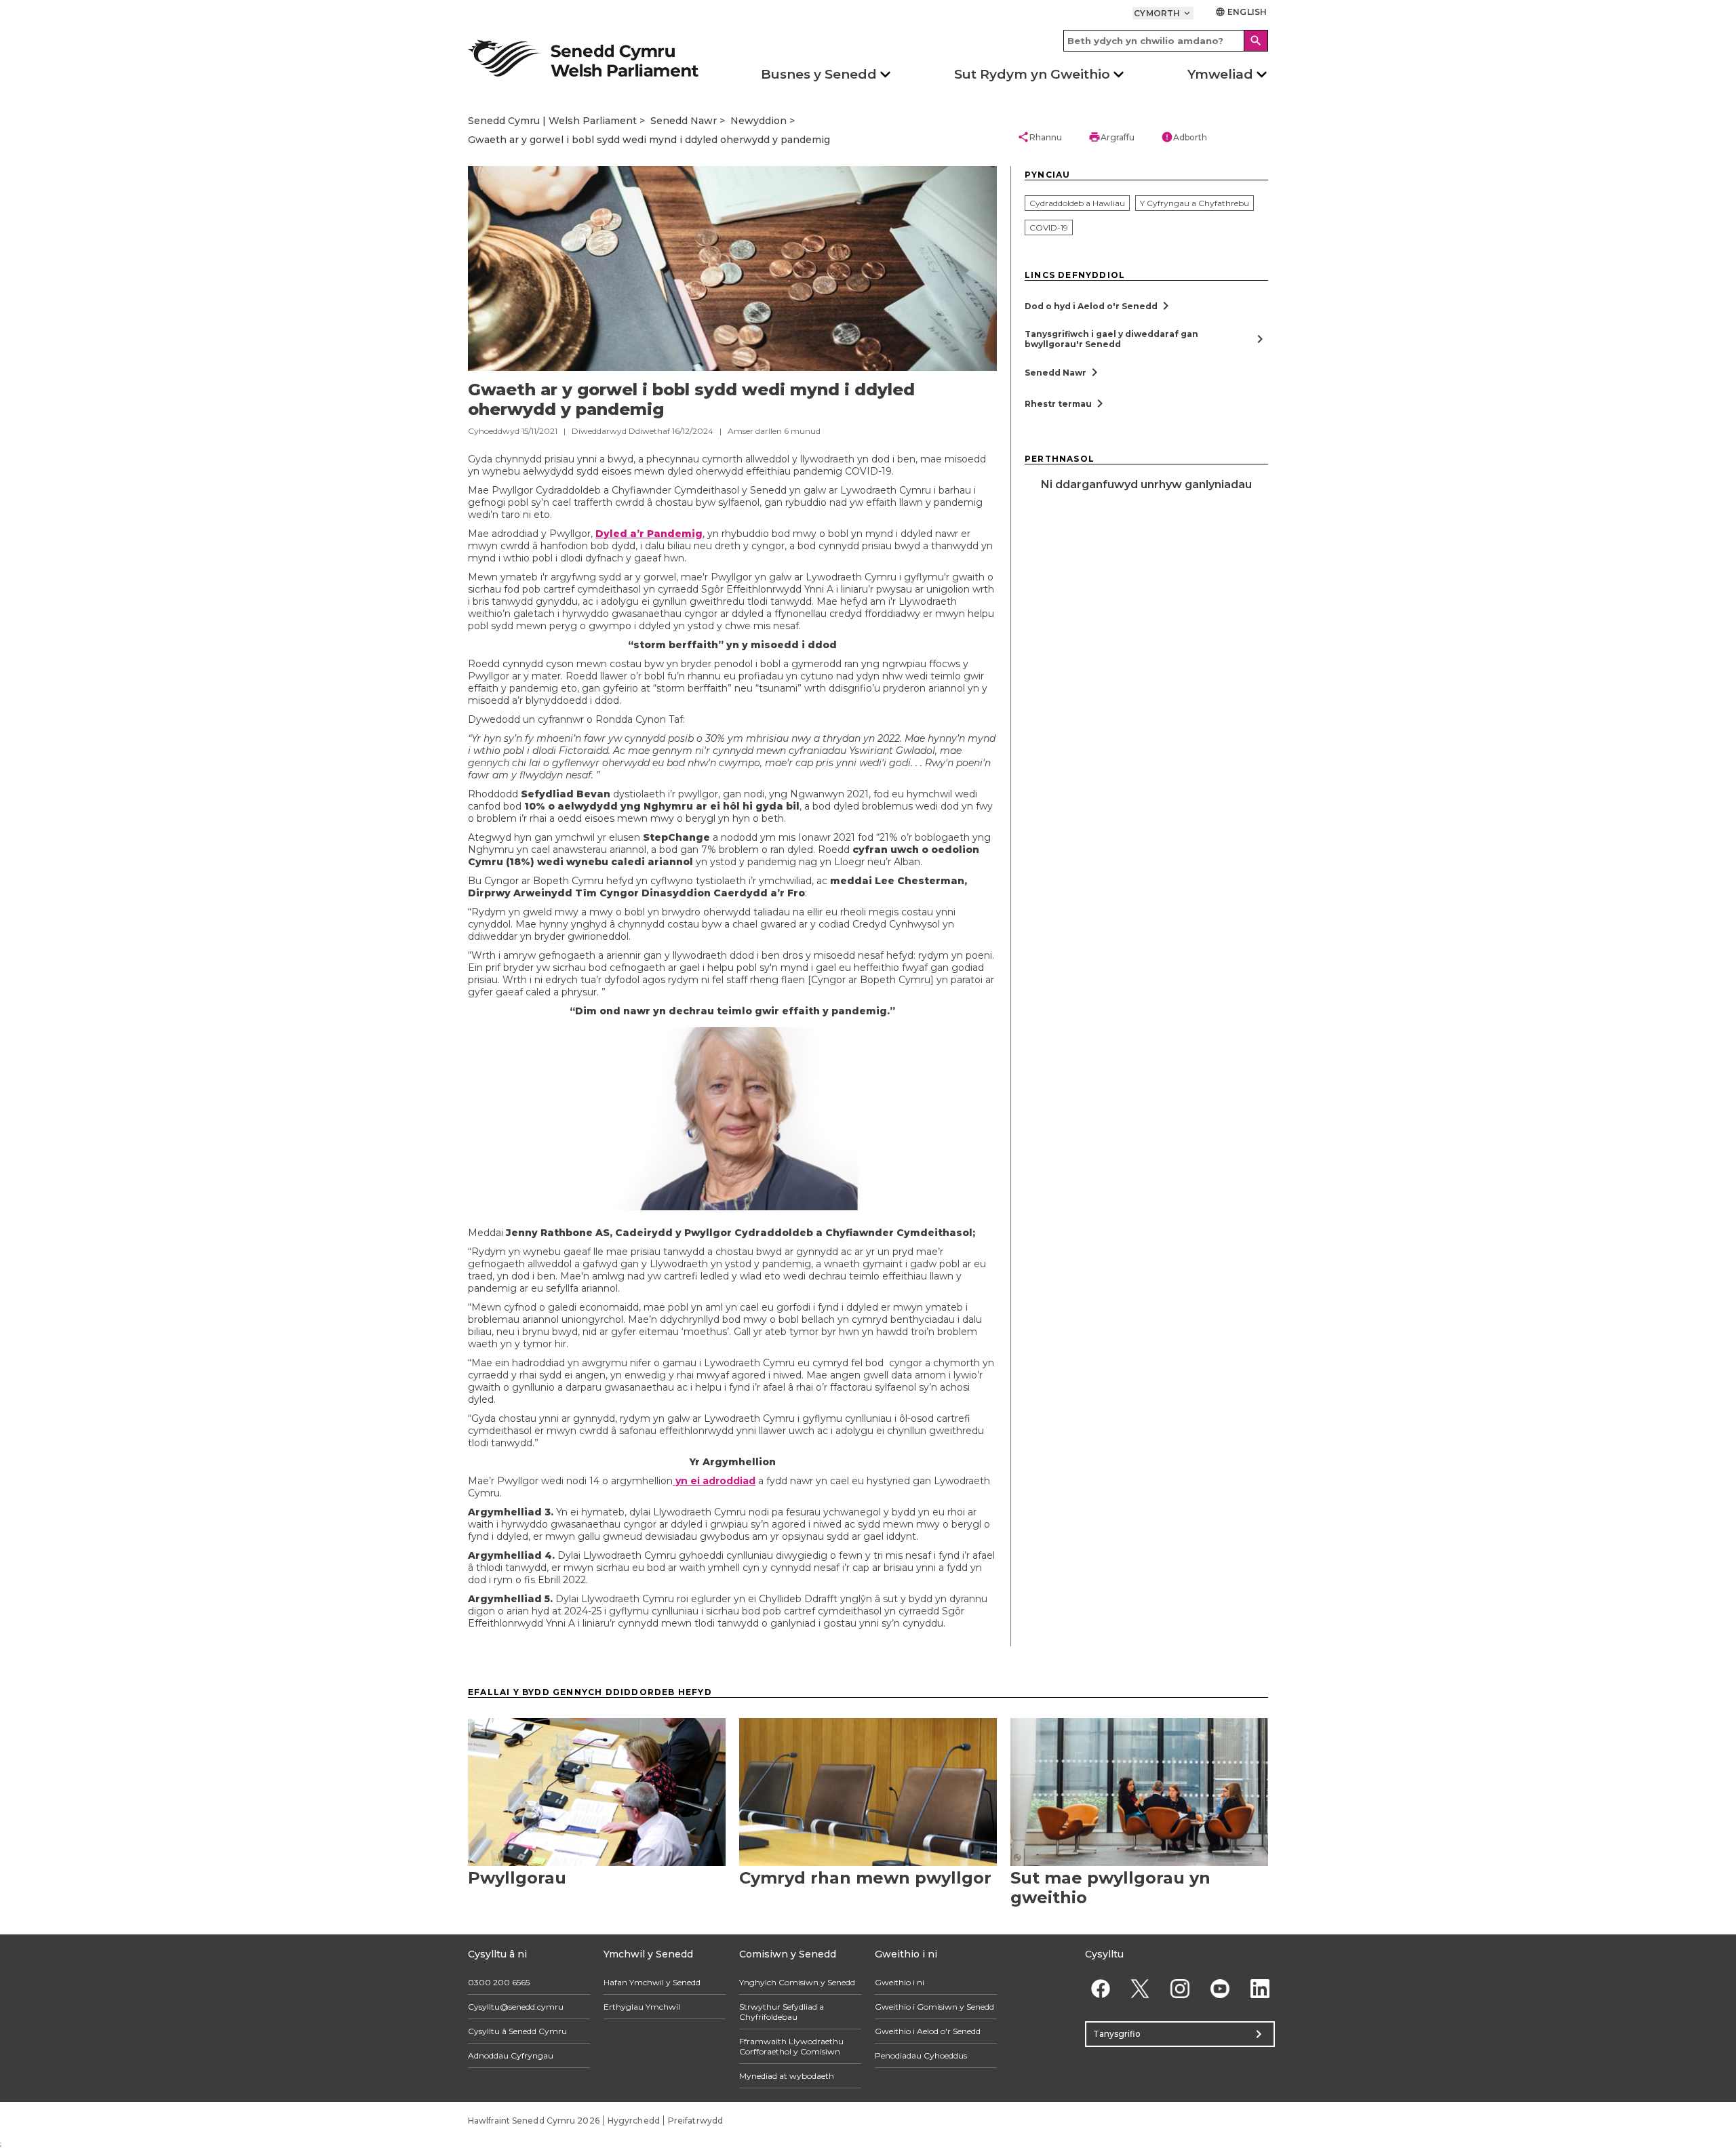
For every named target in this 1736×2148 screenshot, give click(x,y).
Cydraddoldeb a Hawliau (1077, 203)
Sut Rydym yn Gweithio (1032, 74)
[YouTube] (1220, 1989)
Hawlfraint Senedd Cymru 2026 (534, 2121)
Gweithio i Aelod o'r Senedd (928, 2031)
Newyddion (758, 121)
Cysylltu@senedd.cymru (516, 2007)
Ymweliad (1220, 74)
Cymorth (1163, 13)
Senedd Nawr (684, 121)
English (1241, 12)
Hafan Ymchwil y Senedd (652, 1982)
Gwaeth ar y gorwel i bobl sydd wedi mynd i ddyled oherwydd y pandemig (649, 140)
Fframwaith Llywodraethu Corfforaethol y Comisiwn (791, 2046)
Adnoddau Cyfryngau (511, 2055)
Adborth (1184, 137)
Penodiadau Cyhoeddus (921, 2055)
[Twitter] (1140, 1989)
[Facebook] (1100, 1989)
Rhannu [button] (1040, 137)
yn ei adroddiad (714, 1481)
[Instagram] (1180, 1989)
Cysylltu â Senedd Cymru (517, 2031)
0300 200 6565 (499, 1982)
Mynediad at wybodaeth (787, 2076)
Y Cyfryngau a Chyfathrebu (1195, 203)
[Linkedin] (1260, 1989)
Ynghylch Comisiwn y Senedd (797, 1982)
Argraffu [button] (1111, 137)
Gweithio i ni (900, 1982)
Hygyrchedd (634, 2121)
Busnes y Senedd (819, 74)
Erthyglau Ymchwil (642, 2007)
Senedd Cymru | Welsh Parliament (552, 121)
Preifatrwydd (695, 2121)
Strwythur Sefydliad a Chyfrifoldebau (782, 2012)
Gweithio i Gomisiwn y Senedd (934, 2007)
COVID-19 (1049, 227)
